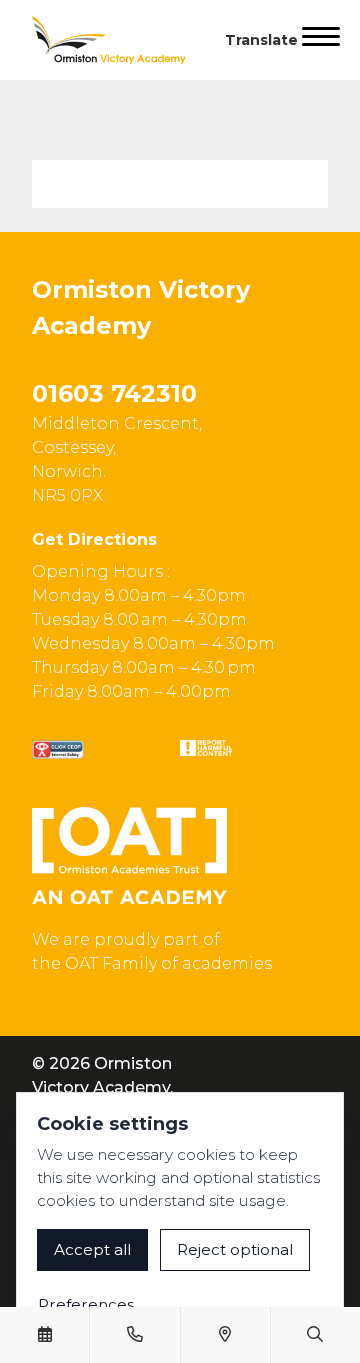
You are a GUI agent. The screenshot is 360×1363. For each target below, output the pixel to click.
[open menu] (321, 40)
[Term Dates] (45, 1335)
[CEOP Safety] (58, 749)
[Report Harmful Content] (206, 748)
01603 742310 (114, 393)
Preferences (86, 1304)
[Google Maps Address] (225, 1335)
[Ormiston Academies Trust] (129, 856)
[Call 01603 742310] (135, 1335)
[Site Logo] (117, 40)
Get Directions (94, 539)
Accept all (92, 1249)
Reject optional (235, 1249)
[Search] (315, 1335)
